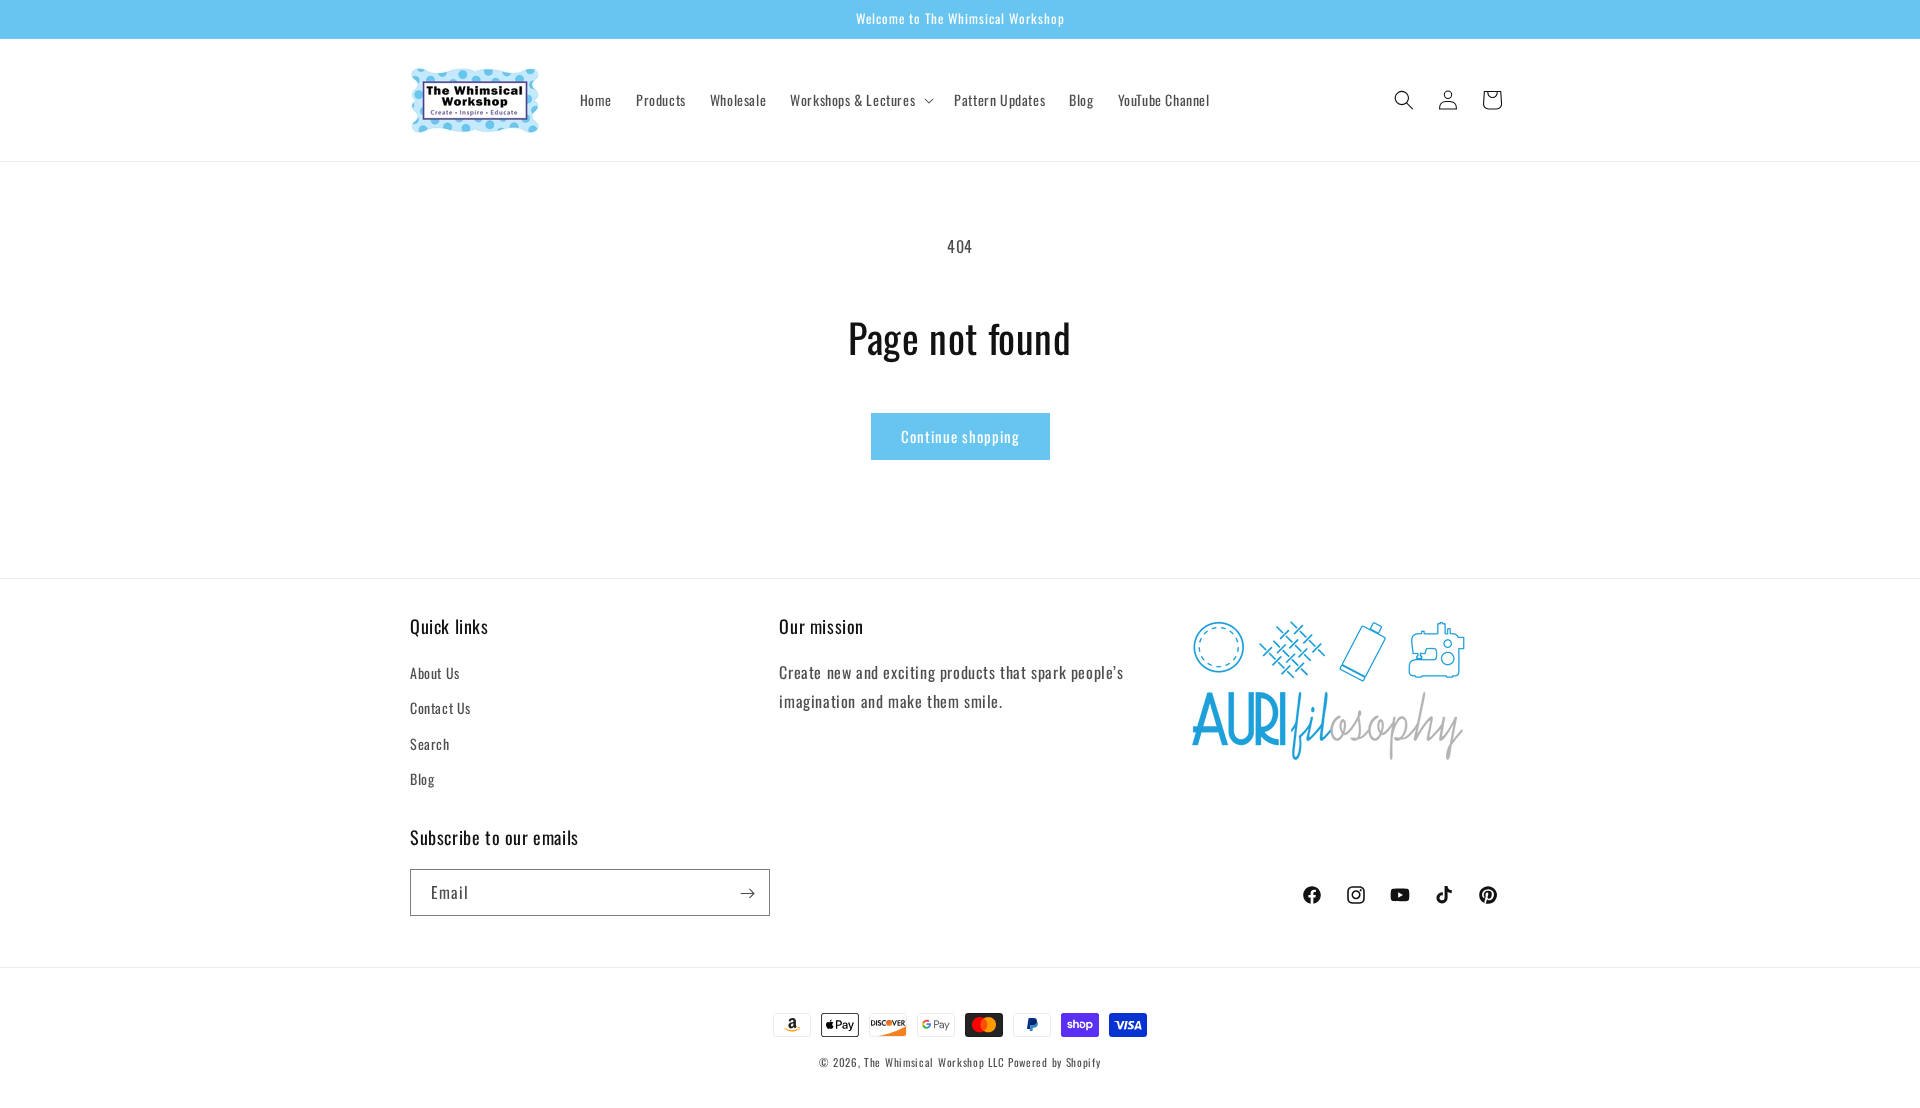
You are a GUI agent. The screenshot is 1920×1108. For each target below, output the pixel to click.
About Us (435, 672)
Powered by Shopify (1054, 1062)
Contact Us (440, 708)
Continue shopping (960, 436)
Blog (422, 778)
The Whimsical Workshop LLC (934, 1062)
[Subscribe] (747, 893)
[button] (860, 100)
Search (430, 743)
